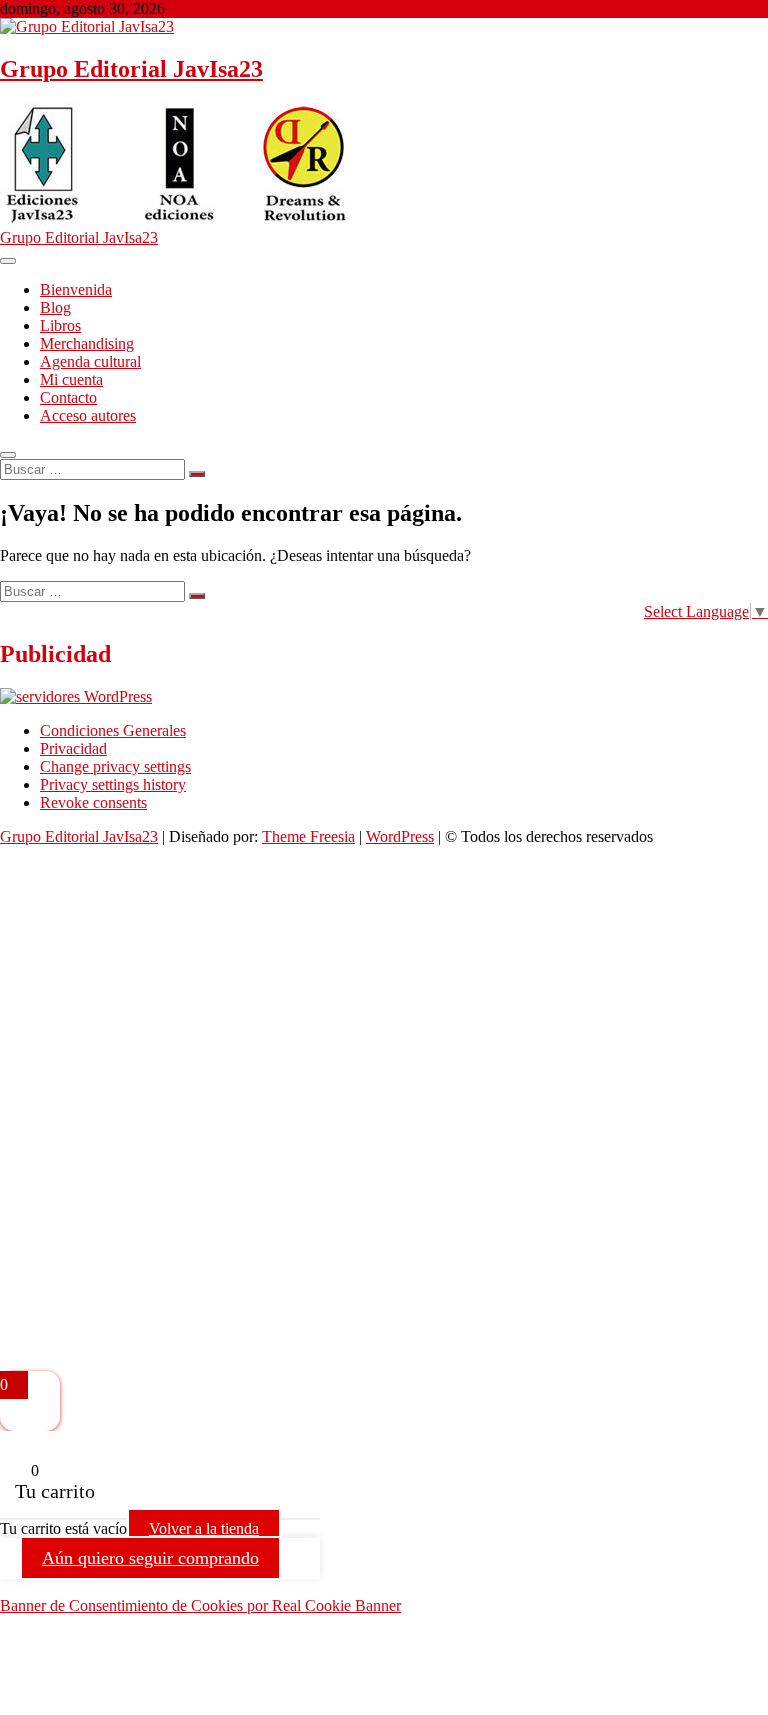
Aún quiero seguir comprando (150, 1558)
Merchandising (87, 343)
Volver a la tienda (204, 1528)
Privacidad (73, 748)
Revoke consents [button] (93, 802)
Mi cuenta (71, 379)
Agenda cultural (90, 361)
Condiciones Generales (113, 730)
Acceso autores (88, 415)
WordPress (400, 836)
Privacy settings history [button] (113, 784)
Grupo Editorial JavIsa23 (131, 69)
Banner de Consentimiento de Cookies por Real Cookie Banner (200, 1605)
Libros (60, 325)
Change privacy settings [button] (115, 766)
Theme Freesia (308, 836)
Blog (55, 307)
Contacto (68, 397)
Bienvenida (76, 289)
